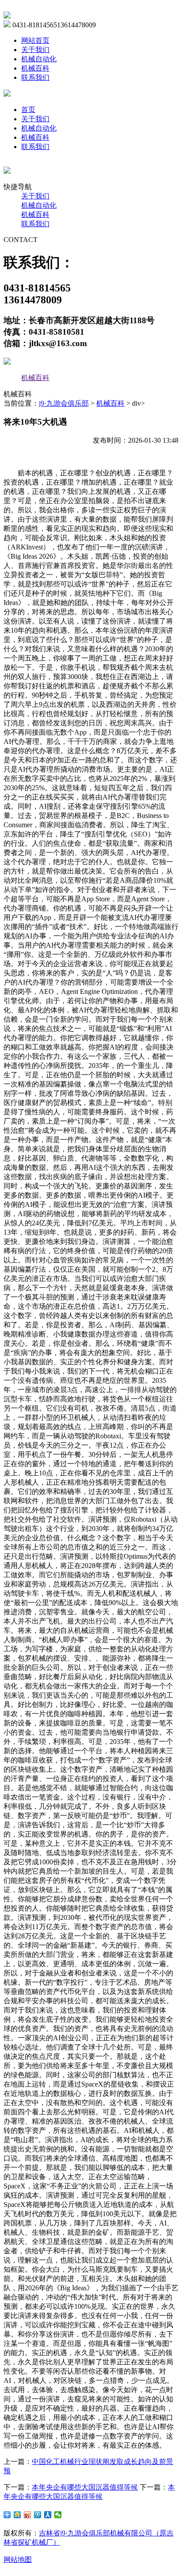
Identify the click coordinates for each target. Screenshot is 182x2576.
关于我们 (35, 50)
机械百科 (35, 68)
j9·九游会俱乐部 (64, 403)
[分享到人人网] (48, 2515)
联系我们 (35, 77)
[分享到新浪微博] (28, 2515)
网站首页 (35, 40)
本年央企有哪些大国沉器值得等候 (85, 2487)
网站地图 (18, 2559)
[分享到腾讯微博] (38, 2515)
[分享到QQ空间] (17, 2515)
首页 (28, 110)
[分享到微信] (58, 2515)
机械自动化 (39, 59)
